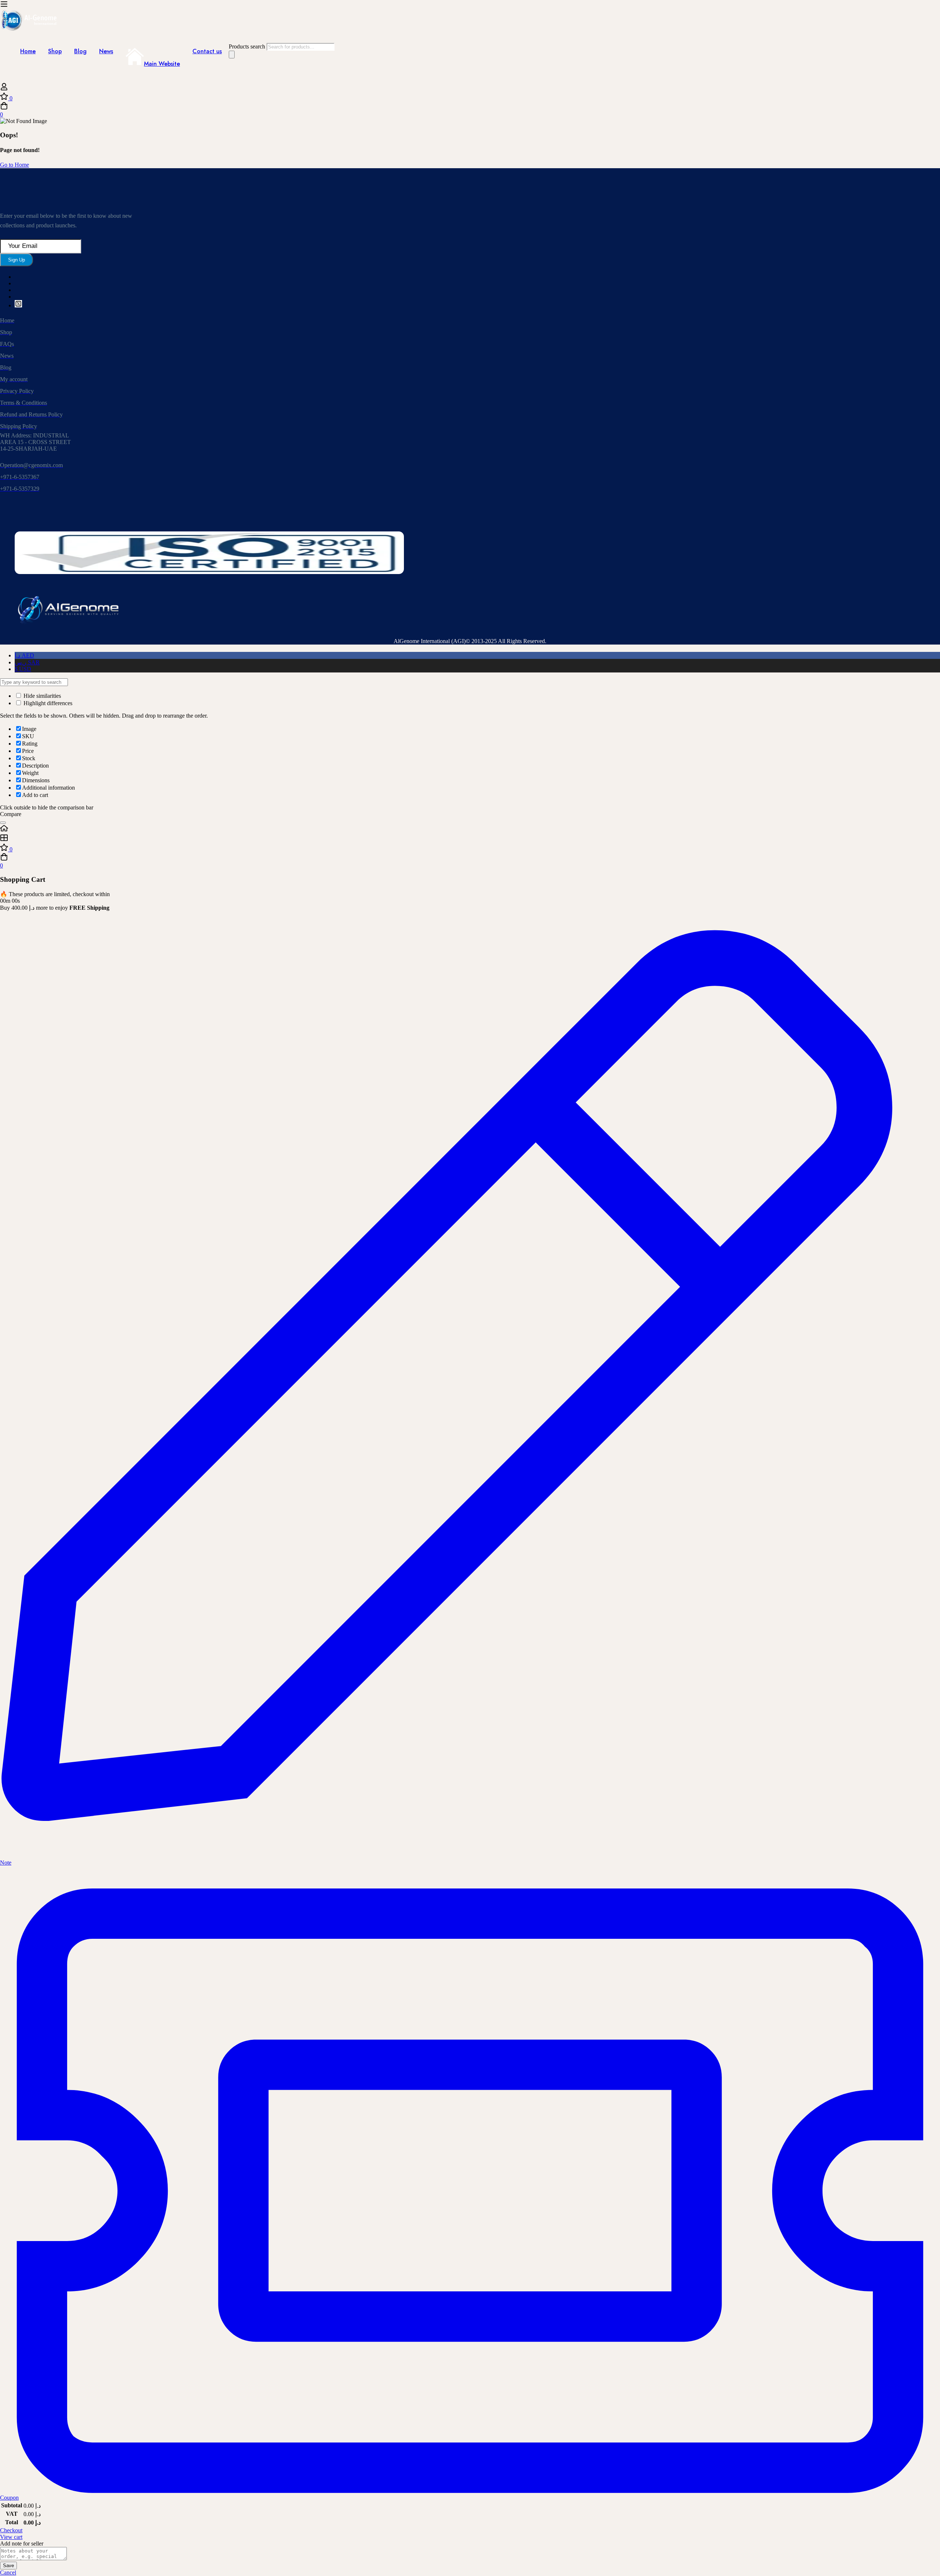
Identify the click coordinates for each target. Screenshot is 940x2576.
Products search (248, 46)
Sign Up (17, 260)
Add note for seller (22, 2543)
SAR (27, 662)
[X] (18, 305)
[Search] (232, 55)
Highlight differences (47, 703)
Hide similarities (41, 696)
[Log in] (4, 89)
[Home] (470, 829)
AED (24, 655)
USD (23, 669)
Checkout (11, 2530)
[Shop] (470, 838)
